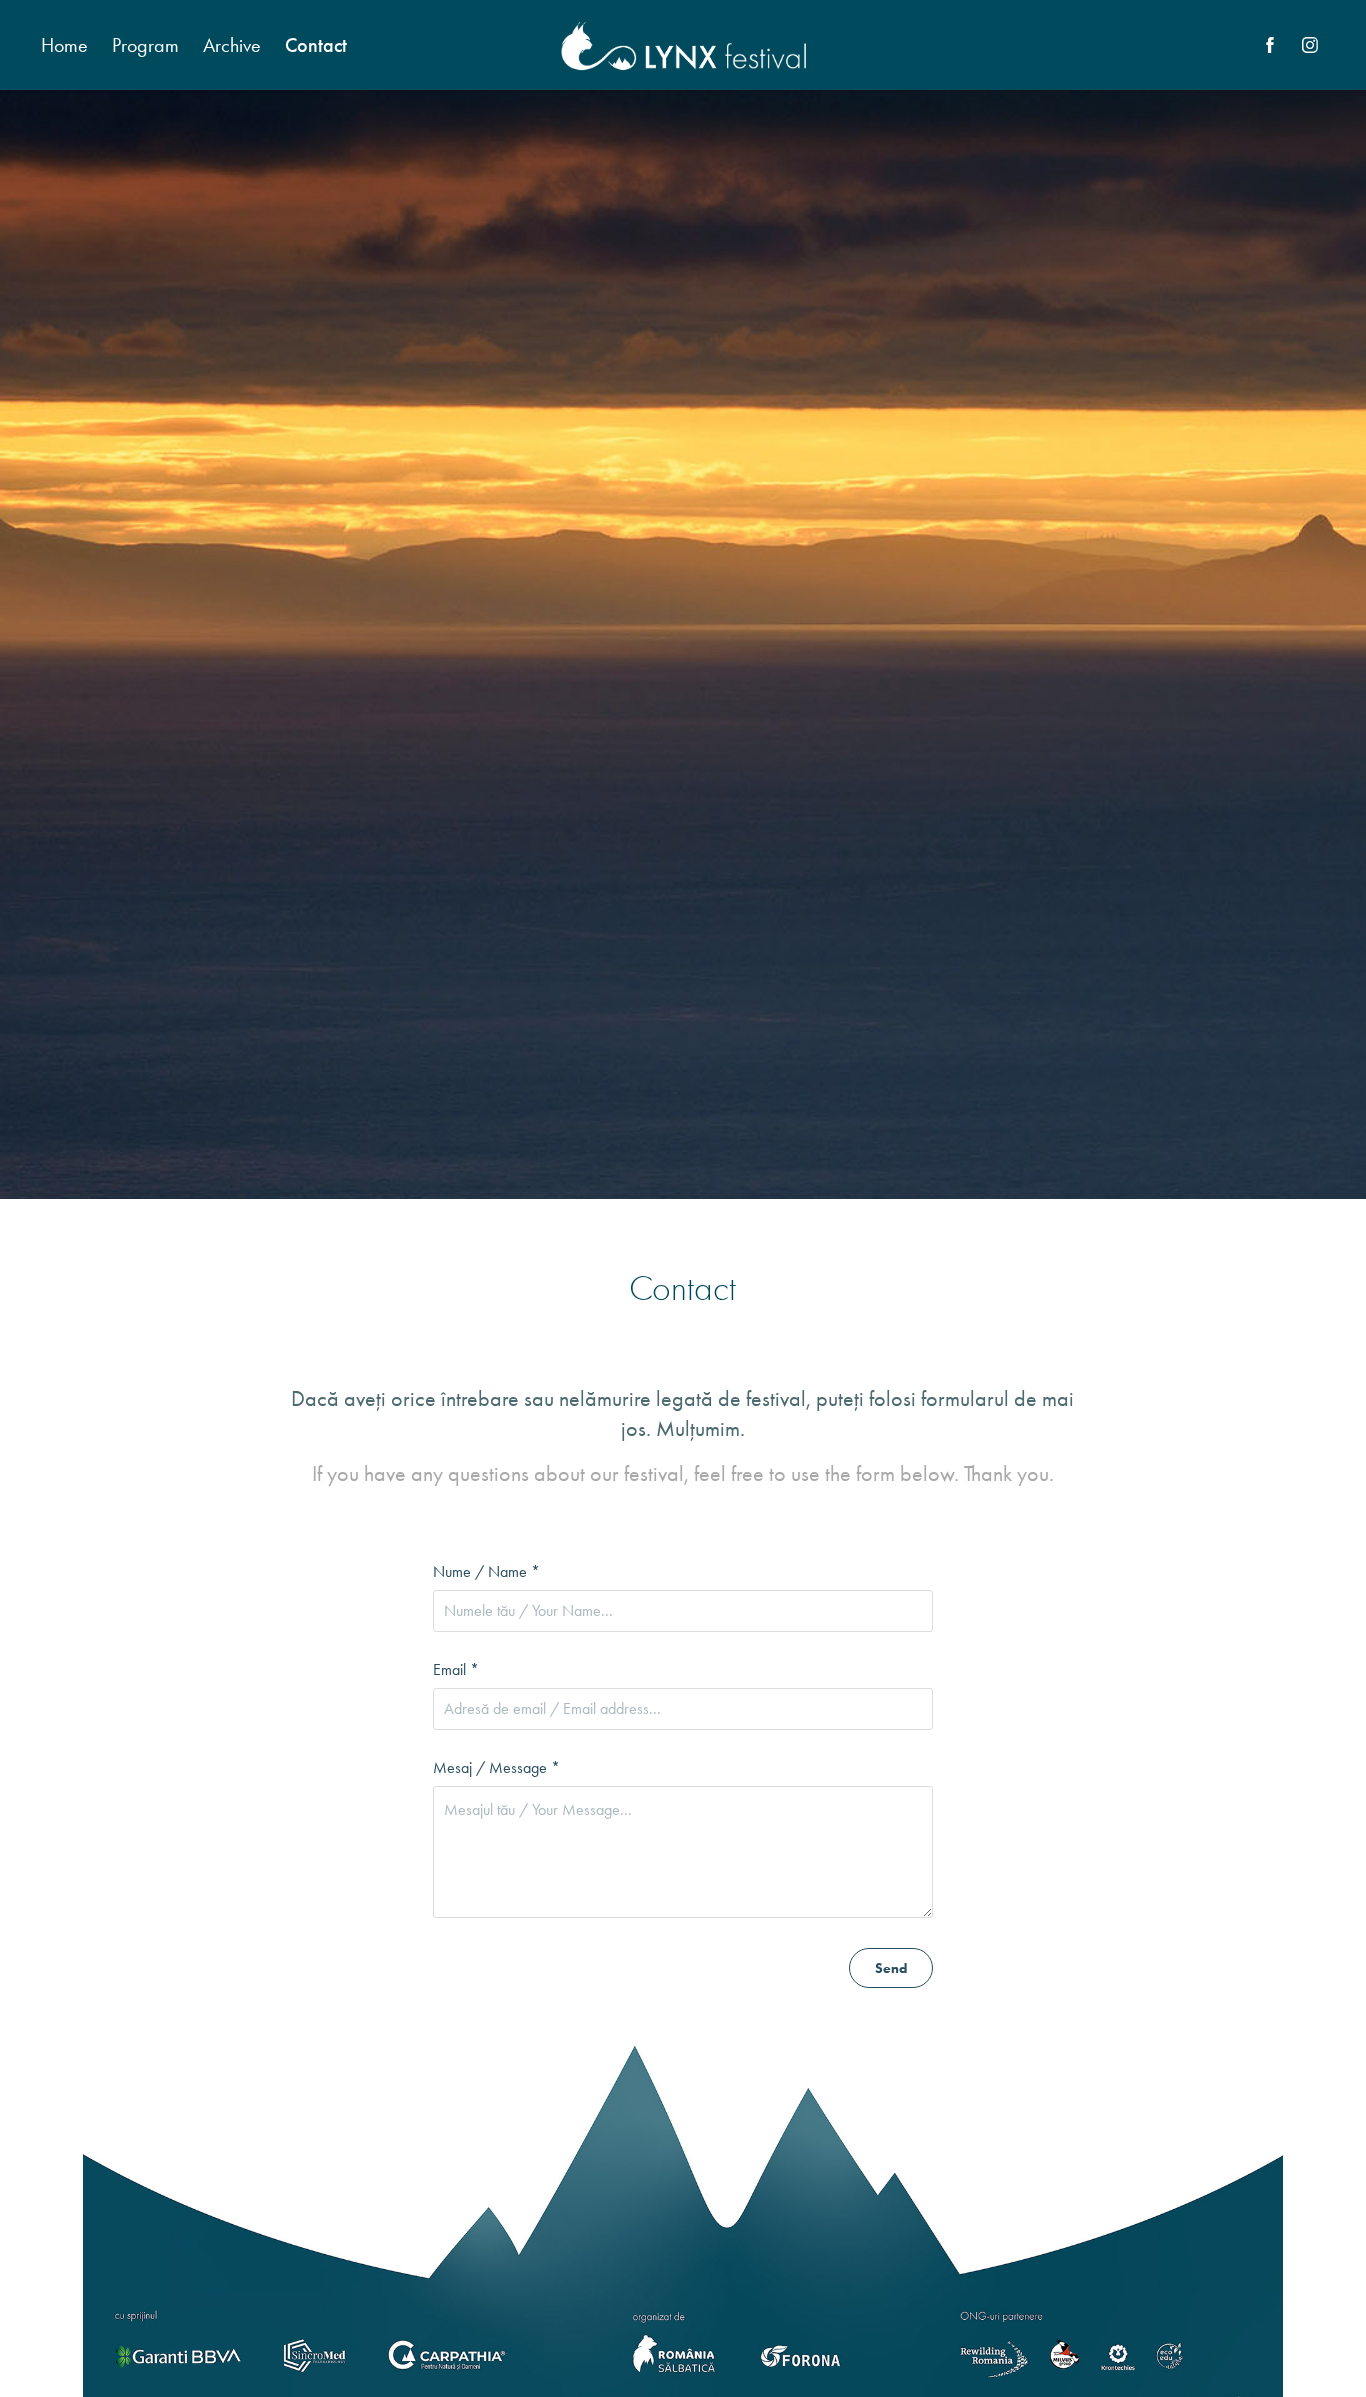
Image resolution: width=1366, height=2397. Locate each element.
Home (64, 45)
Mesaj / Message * (496, 1768)
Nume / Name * (486, 1572)
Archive (232, 45)
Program (145, 45)
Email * (456, 1670)
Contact (316, 45)
